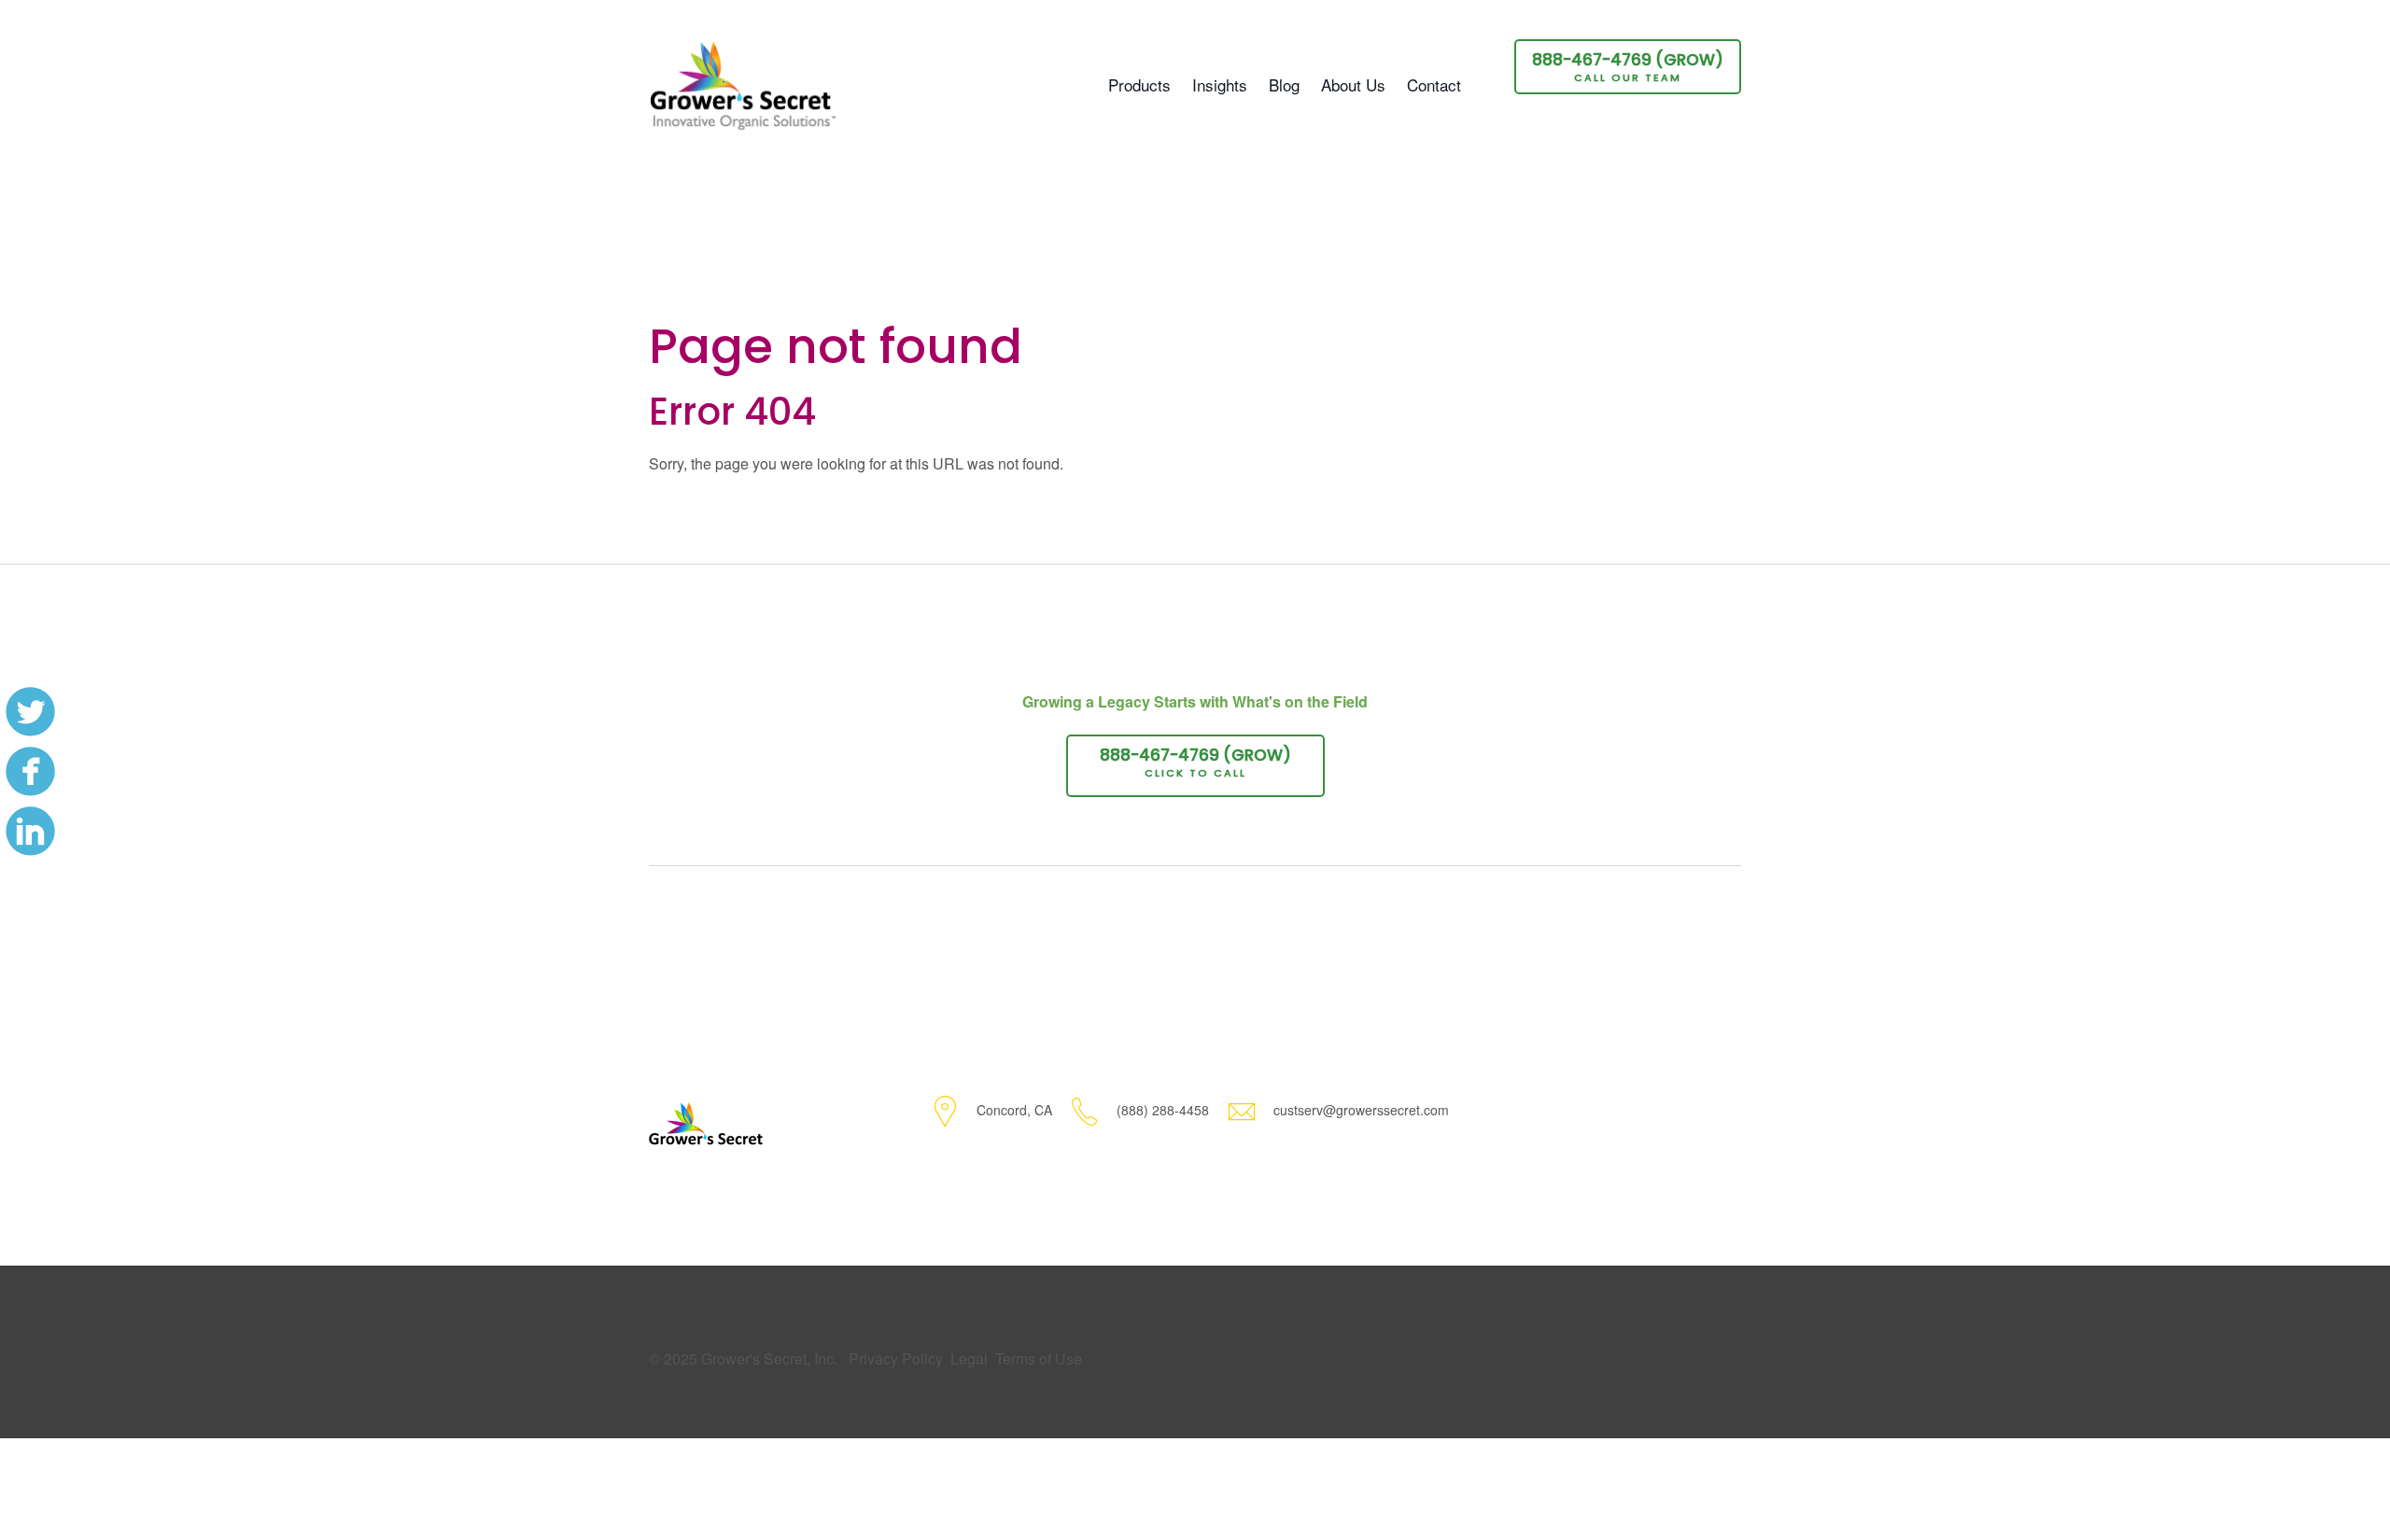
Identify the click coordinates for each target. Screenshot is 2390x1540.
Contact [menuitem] (1434, 84)
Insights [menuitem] (1220, 84)
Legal (969, 1358)
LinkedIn (30, 830)
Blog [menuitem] (1284, 84)
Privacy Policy (896, 1358)
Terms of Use (1039, 1358)
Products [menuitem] (1139, 84)
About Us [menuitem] (1353, 84)
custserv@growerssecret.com (1361, 1110)
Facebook (30, 770)
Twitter (30, 710)
